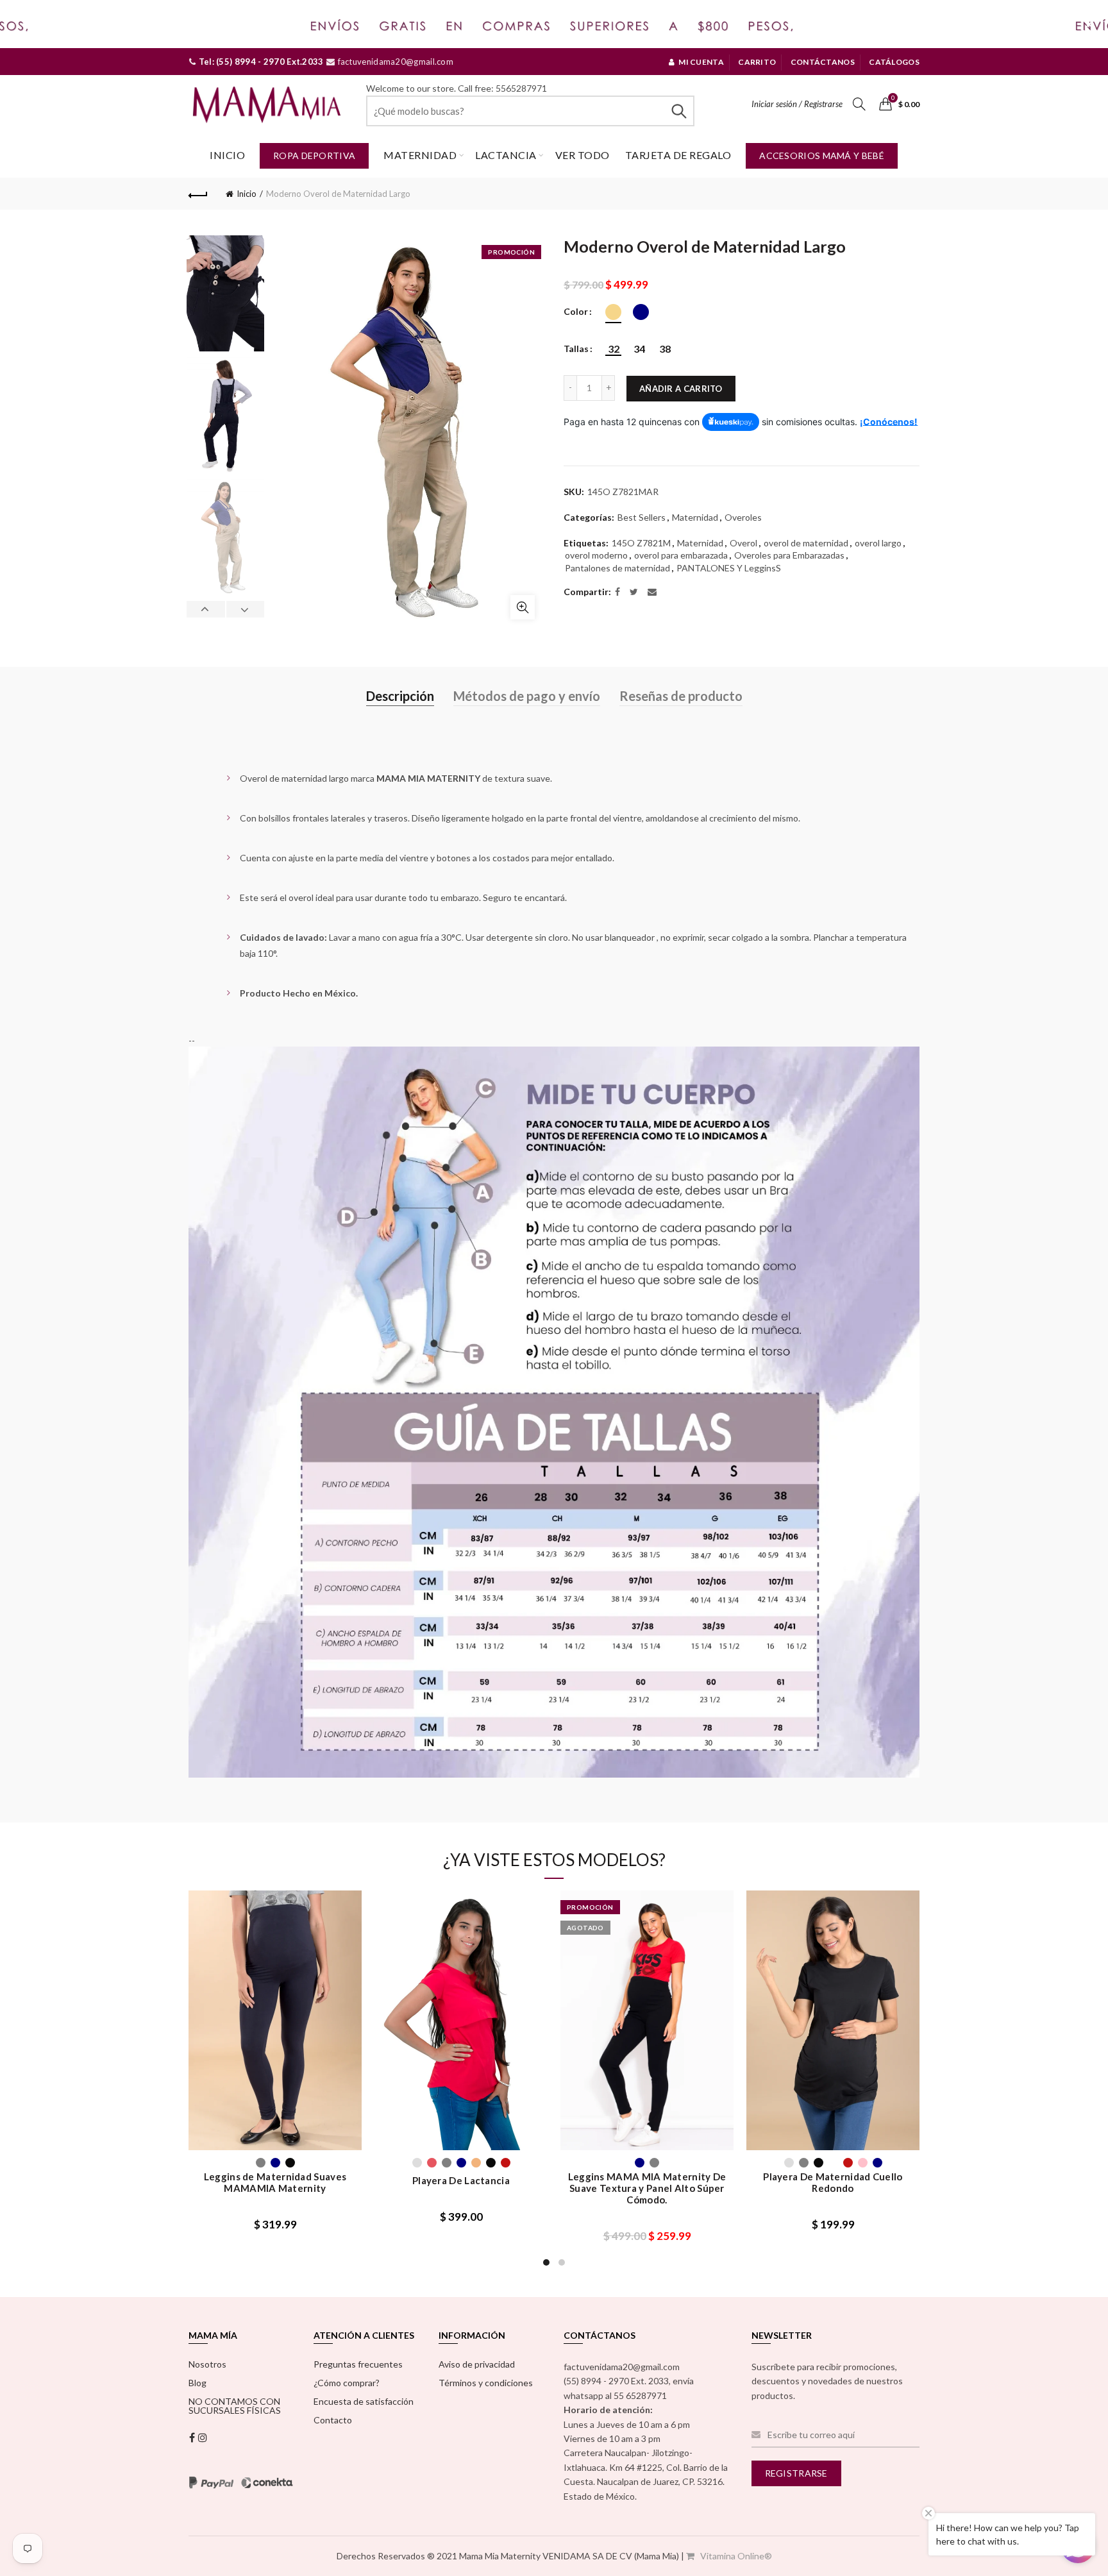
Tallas (576, 349)
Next (245, 609)
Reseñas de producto (681, 696)
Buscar (678, 111)
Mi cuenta (701, 62)
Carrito (757, 62)
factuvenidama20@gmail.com (394, 62)
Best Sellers (642, 517)
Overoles (743, 517)
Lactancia (506, 155)
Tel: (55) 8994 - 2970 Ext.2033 (260, 62)
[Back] (198, 194)
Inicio (227, 155)
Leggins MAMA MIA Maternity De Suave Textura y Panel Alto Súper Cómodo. (647, 2188)
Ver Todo (583, 155)
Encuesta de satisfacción (364, 2401)
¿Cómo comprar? (347, 2383)
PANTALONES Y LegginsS (729, 568)
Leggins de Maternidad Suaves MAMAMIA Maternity (275, 2182)
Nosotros (207, 2364)
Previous (206, 609)
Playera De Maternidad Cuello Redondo (833, 2182)
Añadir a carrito (681, 389)
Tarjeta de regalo (678, 155)
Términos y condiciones (486, 2383)
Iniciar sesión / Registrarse (797, 104)
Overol (743, 543)
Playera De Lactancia (461, 2180)
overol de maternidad (806, 543)
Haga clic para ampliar (523, 607)
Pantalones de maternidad (617, 568)
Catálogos (894, 62)
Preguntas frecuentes (358, 2364)
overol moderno (596, 555)
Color (576, 312)
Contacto (333, 2420)
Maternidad (420, 155)
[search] (530, 111)
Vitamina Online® (735, 2556)
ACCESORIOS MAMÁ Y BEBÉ (822, 156)
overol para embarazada (681, 555)
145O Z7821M (641, 543)
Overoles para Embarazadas (789, 555)
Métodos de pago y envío (527, 696)
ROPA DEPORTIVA (314, 156)
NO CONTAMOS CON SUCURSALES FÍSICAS (235, 2406)
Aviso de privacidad (477, 2364)
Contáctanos (823, 62)
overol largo (878, 543)
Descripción (400, 696)
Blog (197, 2383)
